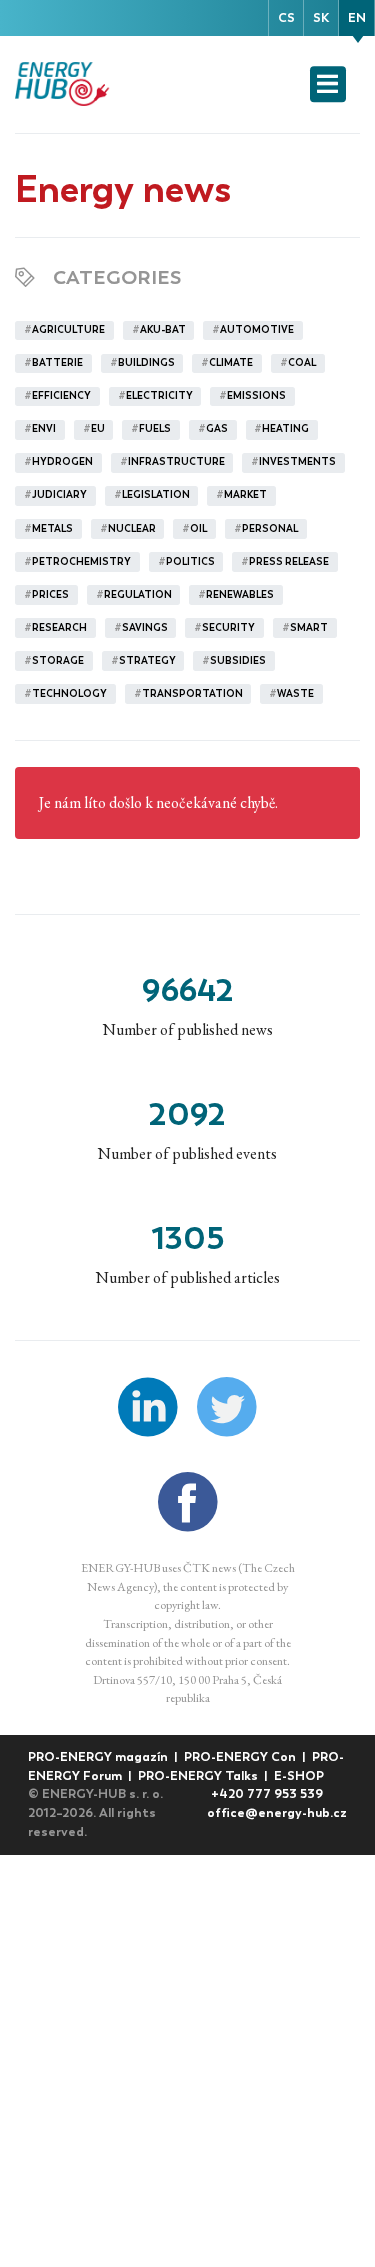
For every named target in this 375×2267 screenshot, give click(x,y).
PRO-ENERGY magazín (99, 1756)
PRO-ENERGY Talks (199, 1775)
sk (321, 17)
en (357, 17)
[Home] (64, 84)
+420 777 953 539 (267, 1793)
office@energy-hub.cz (277, 1812)
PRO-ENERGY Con (241, 1756)
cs (286, 17)
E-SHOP (299, 1775)
